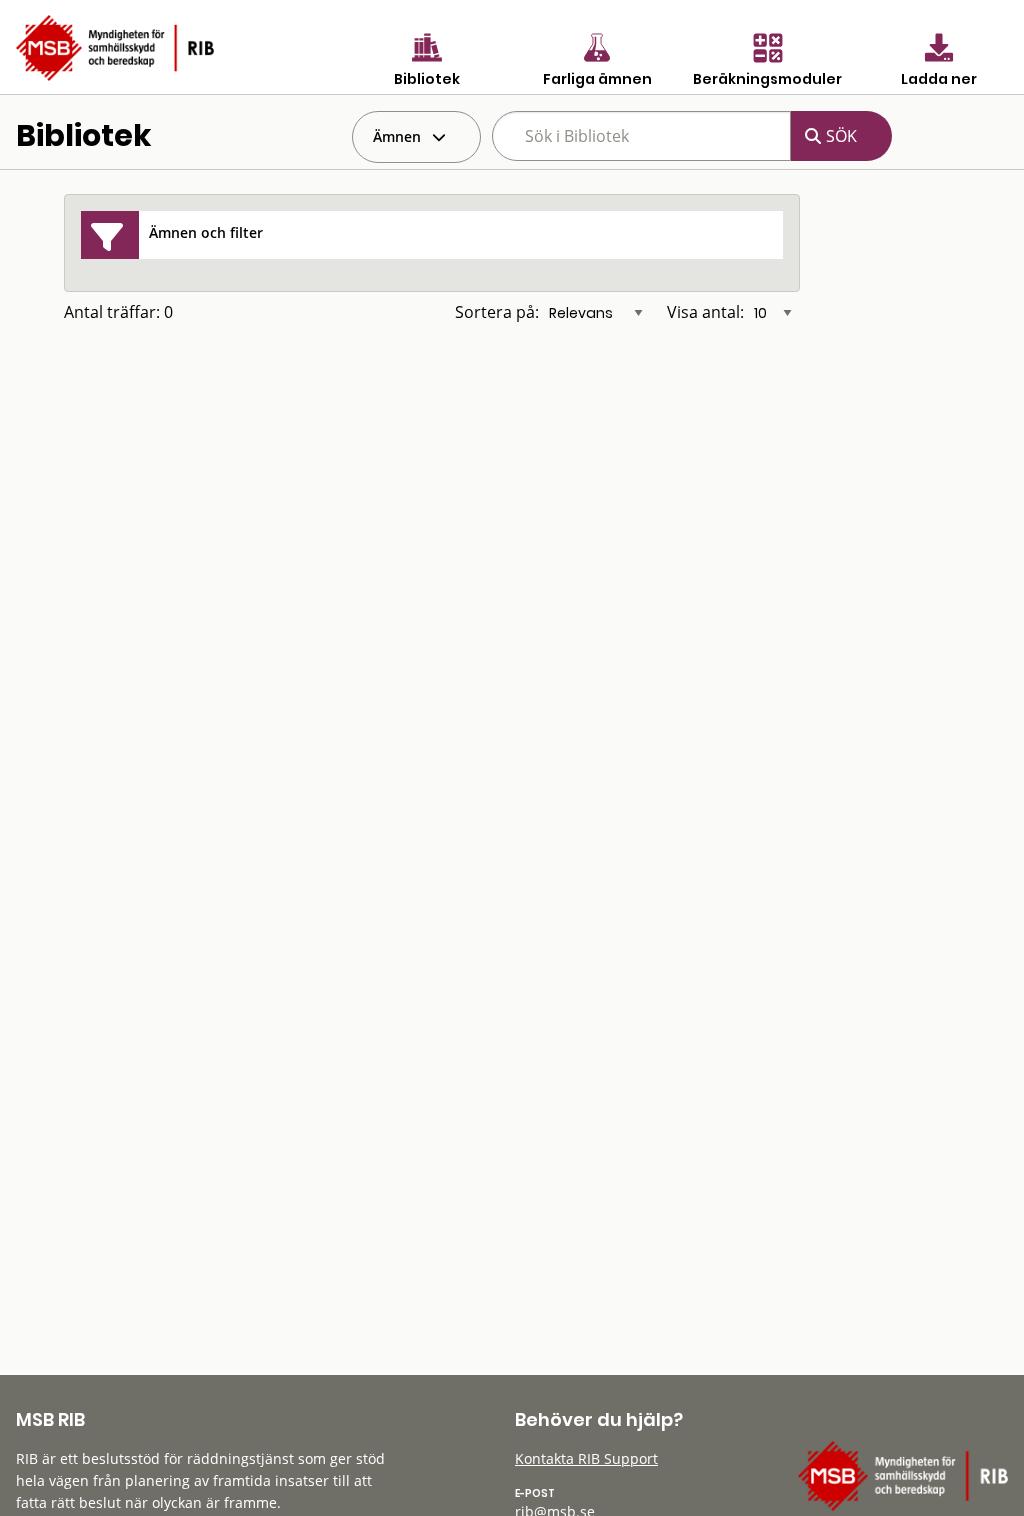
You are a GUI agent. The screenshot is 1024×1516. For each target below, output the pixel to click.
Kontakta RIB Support (586, 1458)
